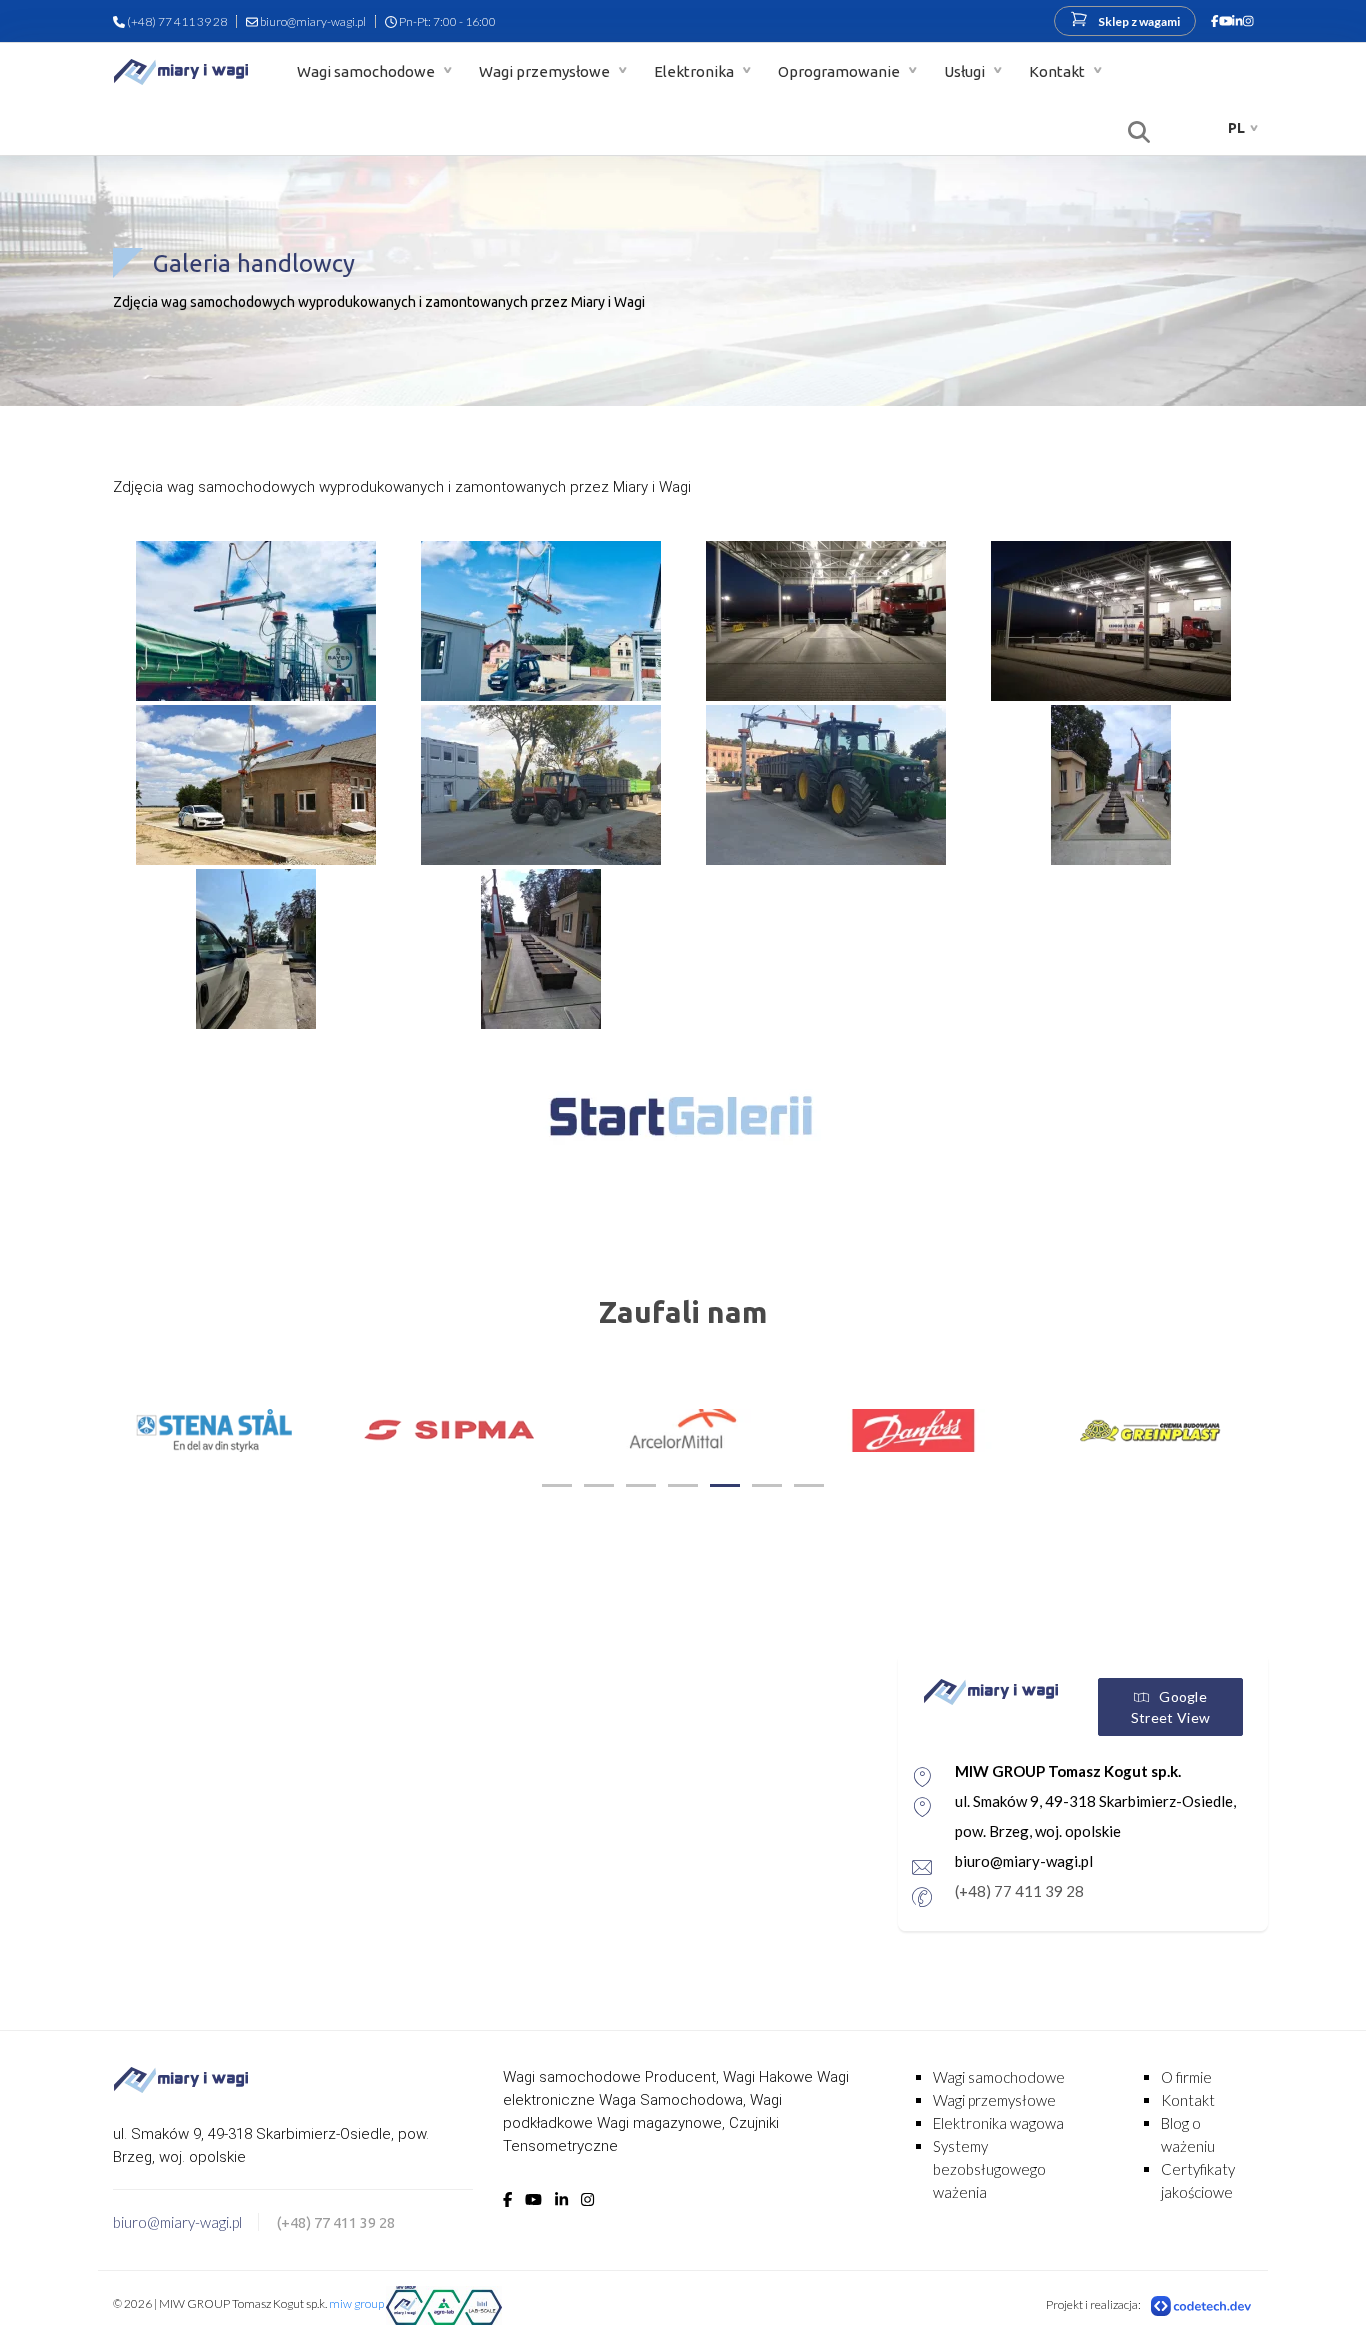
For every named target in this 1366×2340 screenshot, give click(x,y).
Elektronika (695, 71)
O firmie (1186, 2077)
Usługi (966, 71)
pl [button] (1236, 128)
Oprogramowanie (840, 71)
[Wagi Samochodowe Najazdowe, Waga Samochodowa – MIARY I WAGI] (181, 71)
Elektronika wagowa (998, 2123)
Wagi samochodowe (367, 71)
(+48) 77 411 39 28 (177, 21)
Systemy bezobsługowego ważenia (989, 2169)
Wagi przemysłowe (546, 71)
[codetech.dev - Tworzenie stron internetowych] (1202, 2305)
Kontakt (1058, 71)
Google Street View (1170, 1707)
